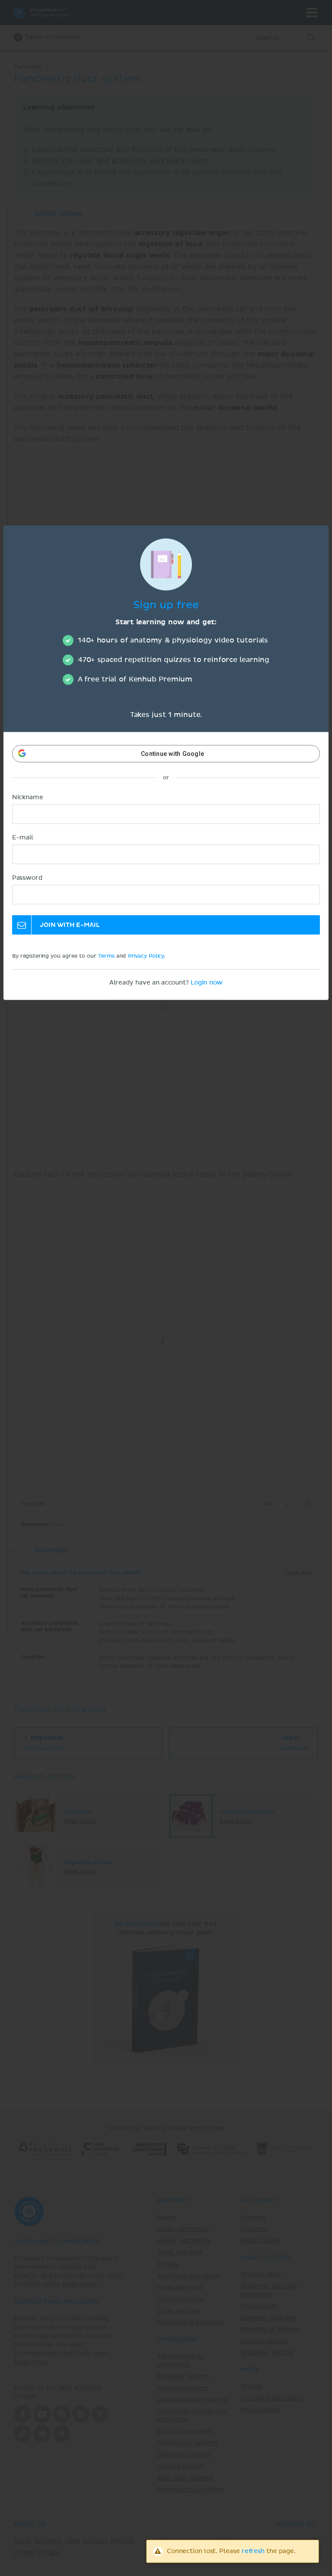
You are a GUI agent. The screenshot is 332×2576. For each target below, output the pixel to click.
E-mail (23, 838)
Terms (106, 956)
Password (27, 878)
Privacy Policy (146, 956)
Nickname (28, 797)
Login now (207, 983)
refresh (253, 2551)
